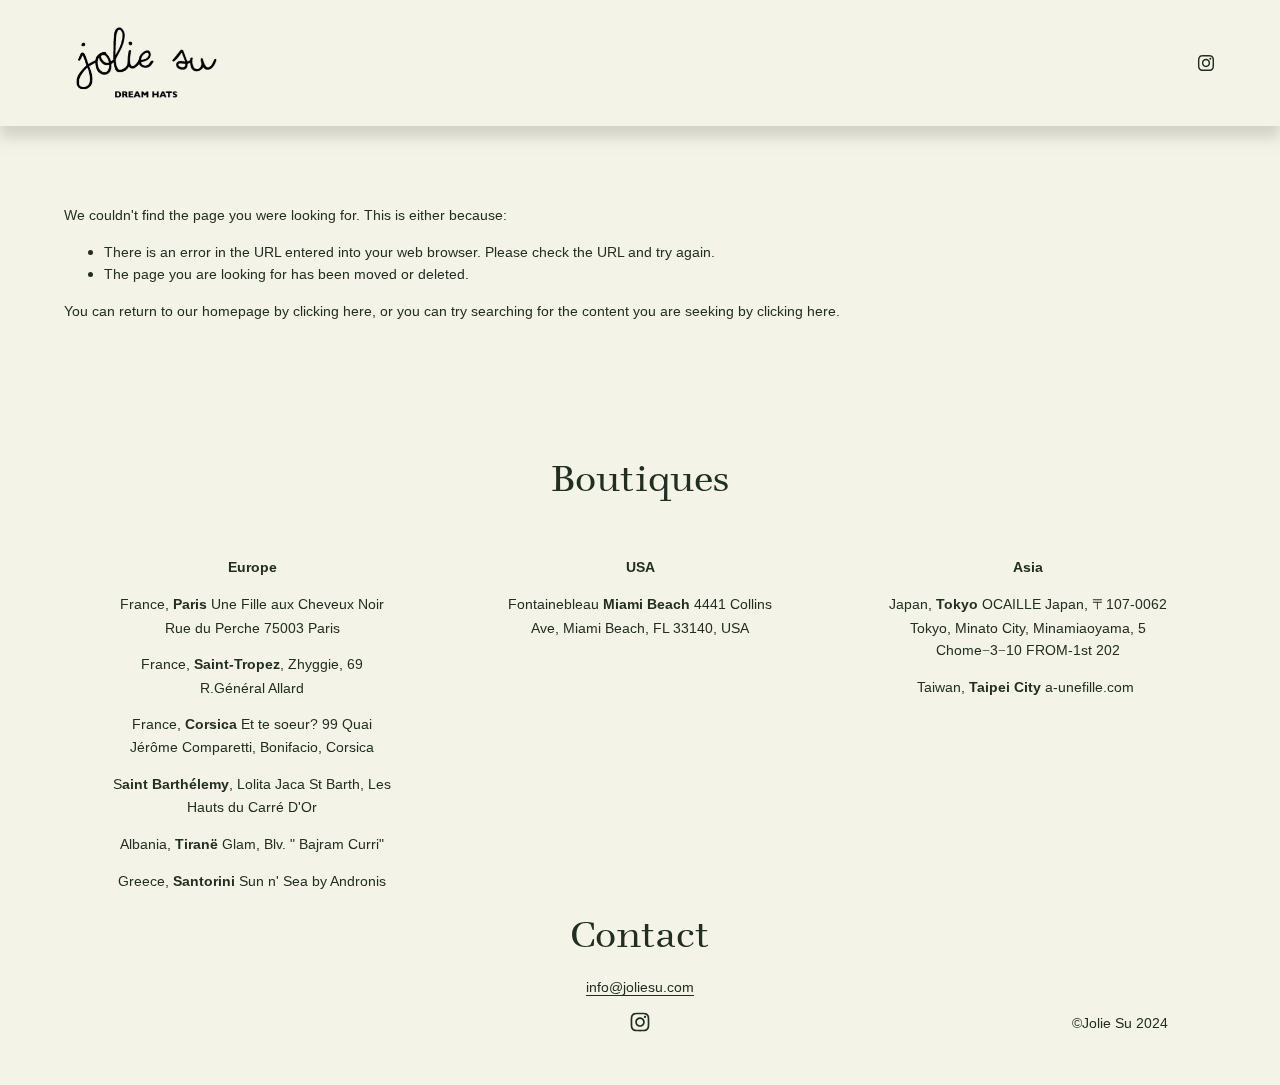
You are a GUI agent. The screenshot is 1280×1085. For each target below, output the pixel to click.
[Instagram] (1206, 63)
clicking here (332, 311)
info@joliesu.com (640, 987)
